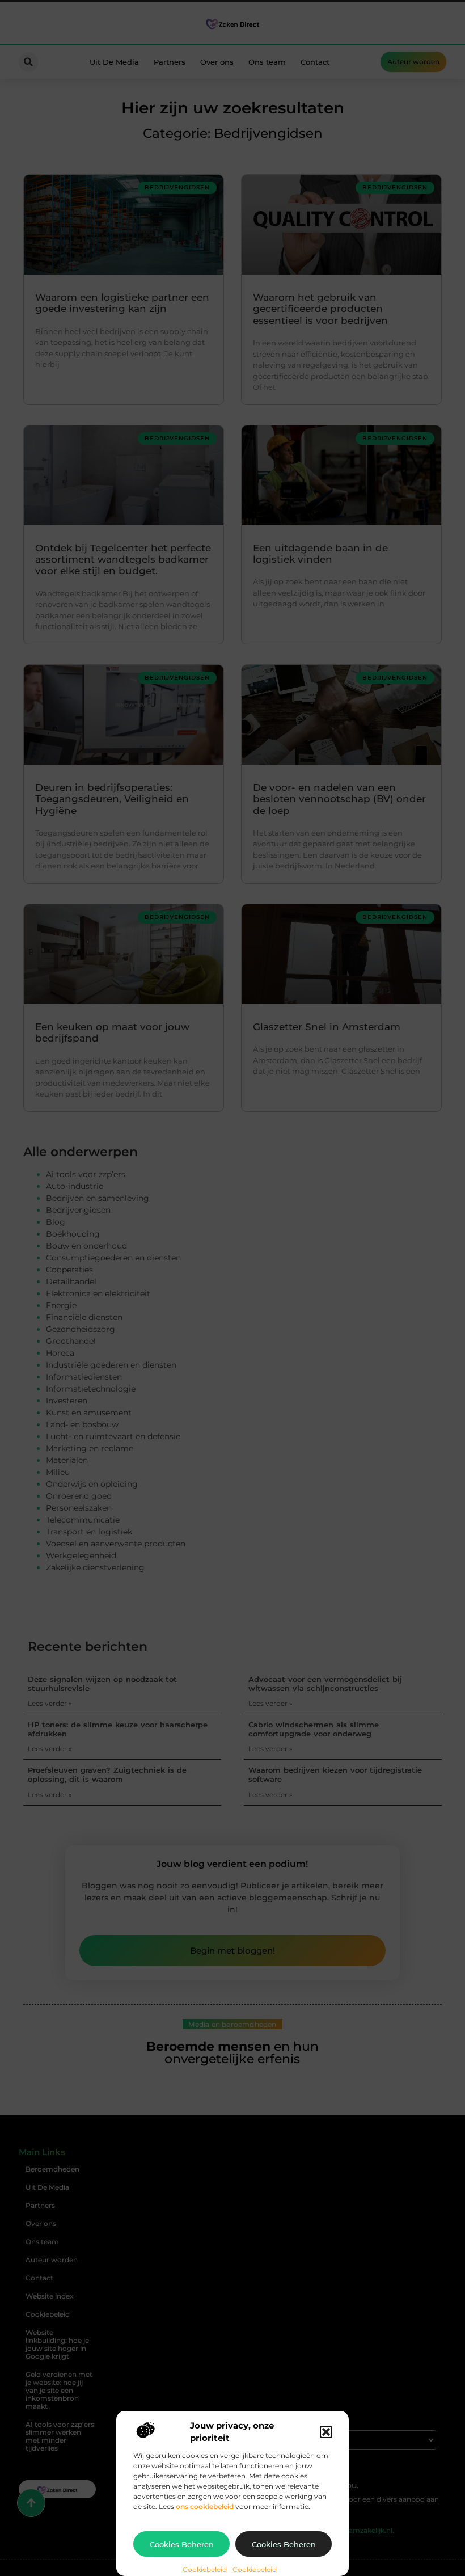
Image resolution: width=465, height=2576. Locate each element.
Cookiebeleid (205, 2569)
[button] (326, 2432)
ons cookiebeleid (205, 2507)
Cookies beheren (182, 2544)
